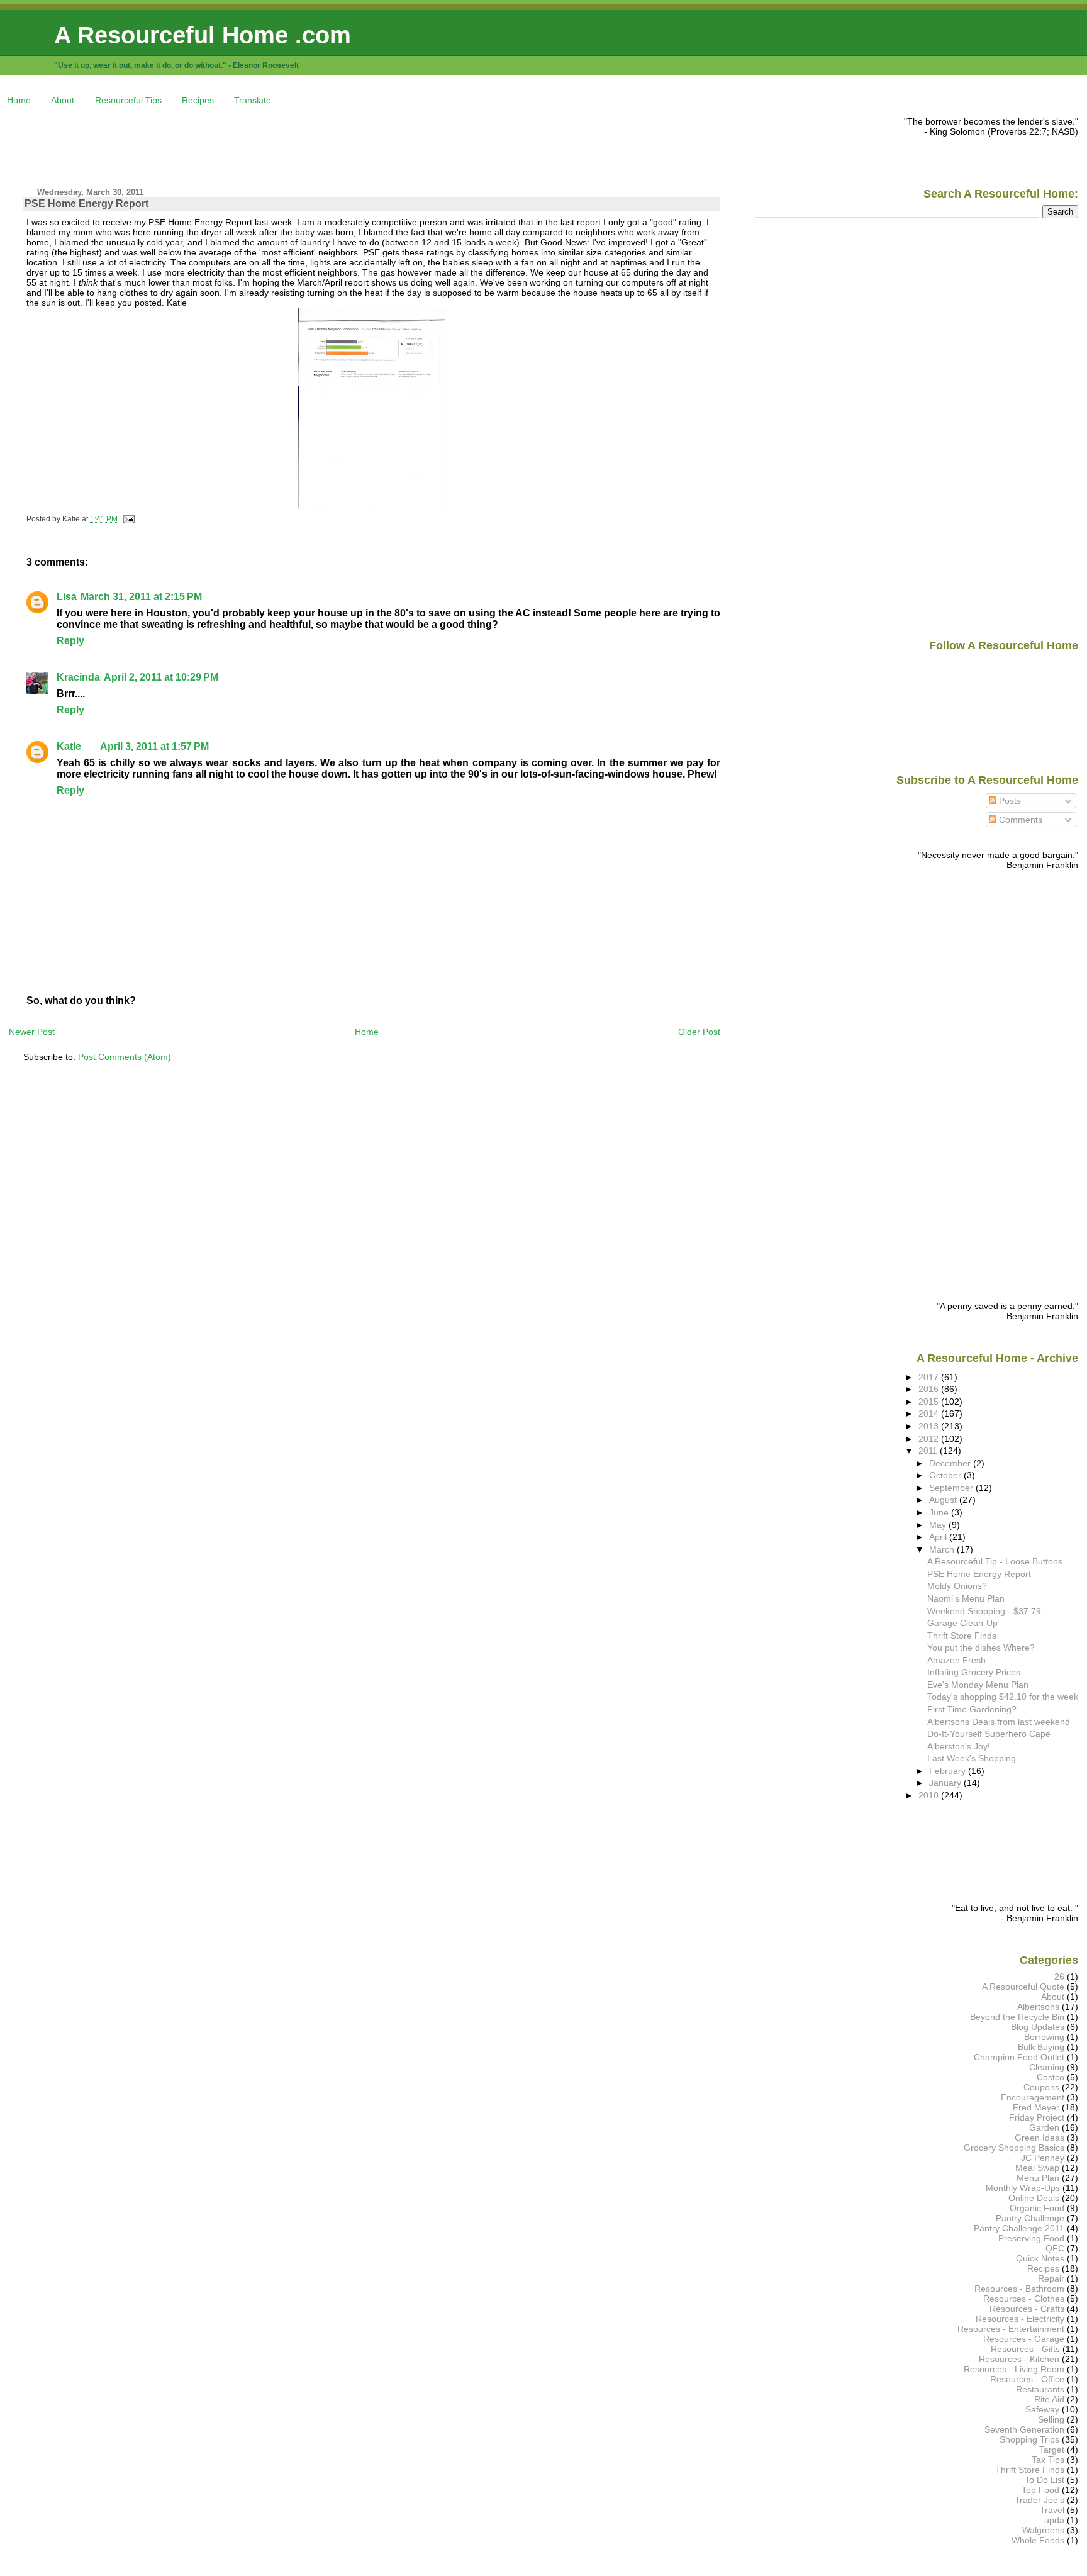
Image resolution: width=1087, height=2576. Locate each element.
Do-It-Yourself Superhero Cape (989, 1734)
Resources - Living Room (1014, 2369)
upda (1054, 2520)
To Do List (1045, 2480)
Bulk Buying (1041, 2047)
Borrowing (1044, 2037)
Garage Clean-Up (962, 1623)
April (939, 1537)
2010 (930, 1795)
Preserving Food (1031, 2238)
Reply (70, 641)
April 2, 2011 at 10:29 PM (161, 677)
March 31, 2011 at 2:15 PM (141, 597)
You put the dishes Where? (981, 1648)
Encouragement (1033, 2097)
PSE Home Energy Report (86, 204)
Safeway (1042, 2409)
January (946, 1783)
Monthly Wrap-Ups (1023, 2188)
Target (1052, 2450)
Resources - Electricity (1020, 2319)
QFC (1055, 2248)
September (952, 1488)
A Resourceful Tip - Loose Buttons (995, 1561)
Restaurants (1040, 2389)
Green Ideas (1040, 2138)
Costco (1051, 2077)
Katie (69, 746)
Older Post (699, 1032)
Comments (1019, 820)
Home (19, 100)
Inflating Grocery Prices (974, 1672)
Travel (1052, 2510)
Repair (1051, 2278)
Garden (1044, 2127)
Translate (253, 100)
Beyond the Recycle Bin (1017, 2017)
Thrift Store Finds (962, 1636)
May (939, 1525)
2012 (930, 1439)
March (943, 1549)
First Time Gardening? (972, 1709)
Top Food (1040, 2490)
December (951, 1463)
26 (1059, 1977)
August (944, 1500)
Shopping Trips (1029, 2439)
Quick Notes (1040, 2258)
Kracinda (78, 677)
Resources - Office (1027, 2379)
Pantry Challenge (1030, 2218)
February (949, 1771)
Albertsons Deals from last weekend (999, 1722)
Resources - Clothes (1024, 2299)
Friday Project (1037, 2117)
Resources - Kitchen (1019, 2359)
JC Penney (1043, 2158)
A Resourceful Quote (1023, 1987)
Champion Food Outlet (1019, 2057)
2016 (930, 1389)
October (946, 1475)
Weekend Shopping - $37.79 (984, 1611)
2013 (930, 1426)
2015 (930, 1402)
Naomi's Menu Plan (966, 1598)
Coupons (1041, 2087)
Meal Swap (1037, 2168)
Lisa (67, 597)
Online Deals (1034, 2198)
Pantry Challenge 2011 (1019, 2228)
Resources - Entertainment (1011, 2329)
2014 (930, 1413)
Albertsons (1038, 2007)
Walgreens (1043, 2530)
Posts (1009, 801)
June (940, 1512)
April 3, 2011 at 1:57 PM (154, 746)
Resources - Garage (1024, 2339)
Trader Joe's (1040, 2500)
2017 (930, 1377)
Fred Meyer (1036, 2107)
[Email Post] (127, 519)
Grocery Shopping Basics (1014, 2148)
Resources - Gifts (1025, 2349)
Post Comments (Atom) (125, 1057)
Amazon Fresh (956, 1660)
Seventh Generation (1024, 2429)
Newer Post (32, 1032)
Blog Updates (1038, 2027)
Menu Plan (1038, 2178)
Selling (1051, 2419)
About (63, 100)
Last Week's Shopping (972, 1758)
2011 (929, 1451)
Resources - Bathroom (1019, 2289)
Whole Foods (1038, 2540)
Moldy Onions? (957, 1586)
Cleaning (1047, 2067)
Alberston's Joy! (959, 1746)
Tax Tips (1048, 2460)
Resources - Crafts (1027, 2309)
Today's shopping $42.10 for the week (1003, 1697)
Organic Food (1037, 2208)
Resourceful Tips (128, 100)
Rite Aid (1049, 2399)
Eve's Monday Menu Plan (978, 1685)
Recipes (198, 100)
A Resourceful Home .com (203, 35)
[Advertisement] (238, 145)
